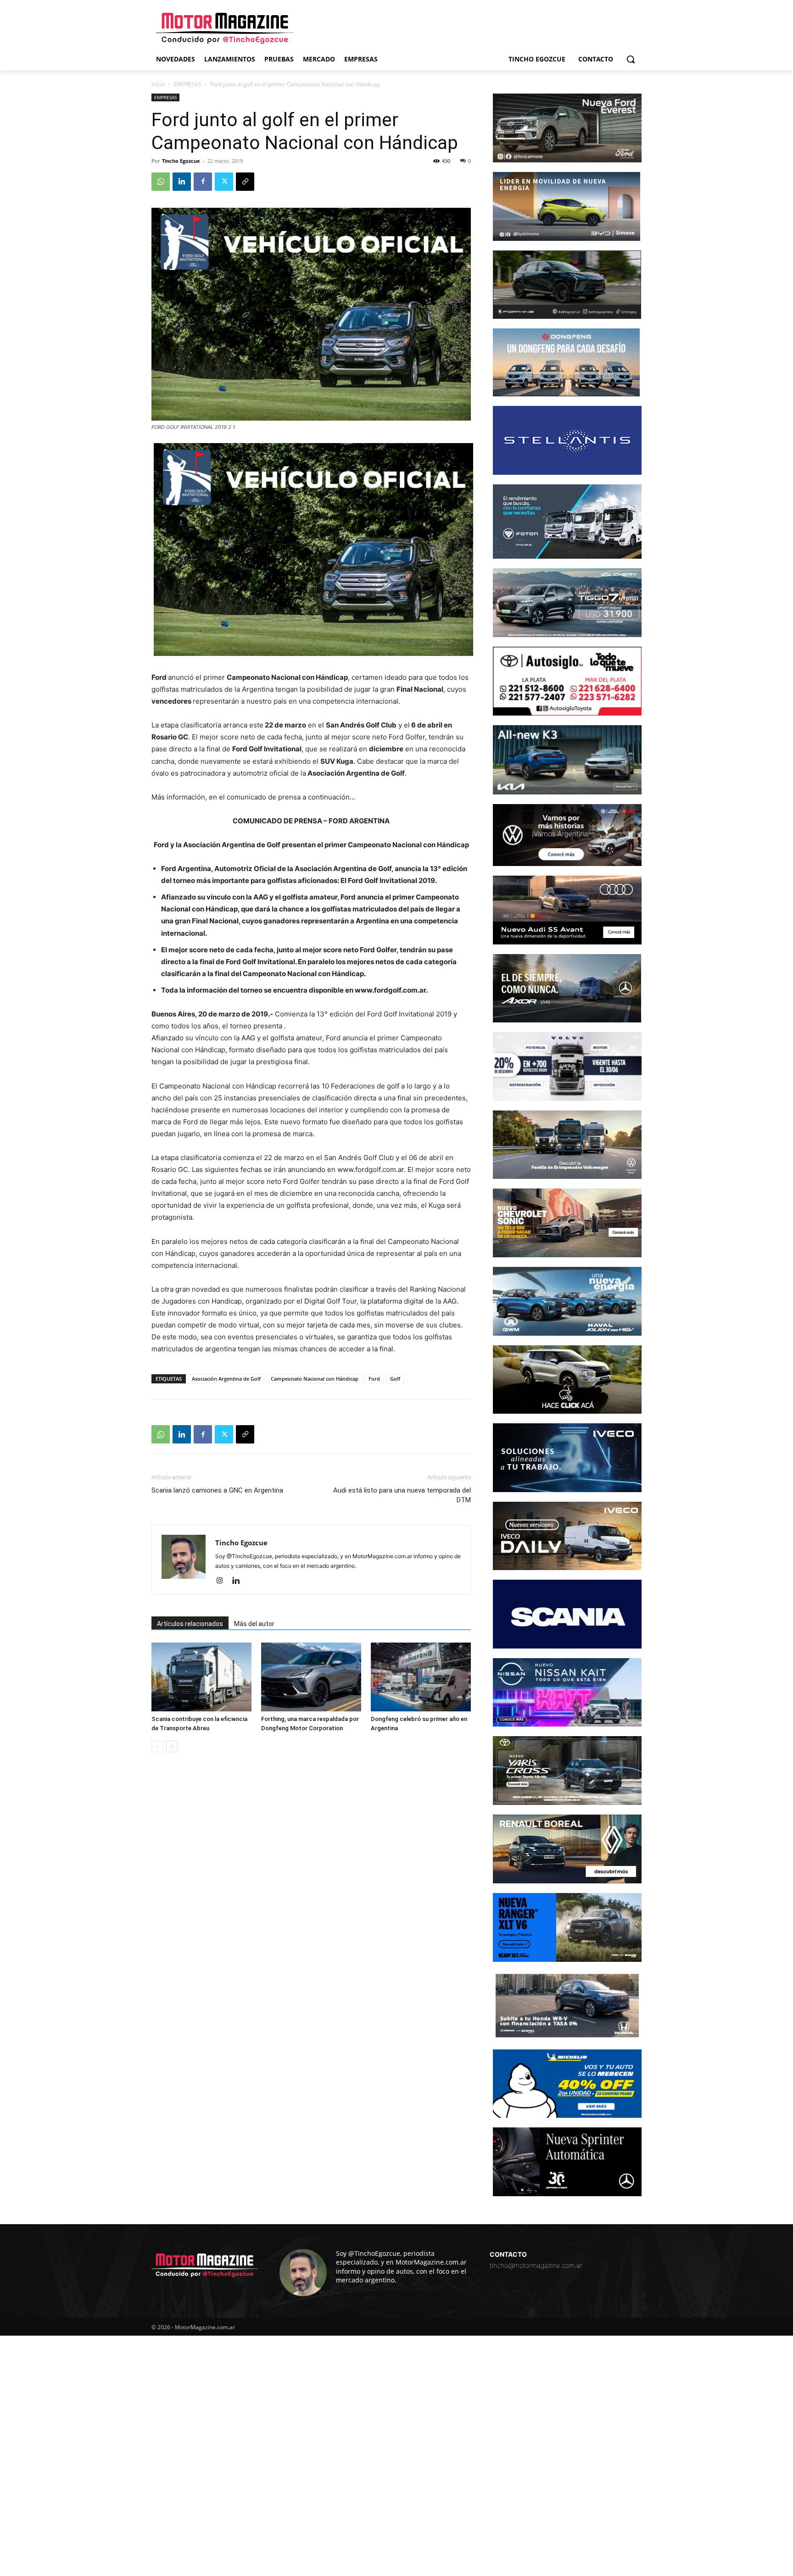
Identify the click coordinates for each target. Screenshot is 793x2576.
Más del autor (254, 1624)
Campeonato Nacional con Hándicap (315, 1379)
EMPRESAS (187, 84)
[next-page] (172, 1746)
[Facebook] (203, 182)
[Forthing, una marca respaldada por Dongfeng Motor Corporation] (311, 1677)
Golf (395, 1379)
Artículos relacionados (190, 1624)
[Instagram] (223, 1581)
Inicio (158, 84)
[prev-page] (157, 1746)
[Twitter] (224, 182)
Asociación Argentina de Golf (226, 1379)
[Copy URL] (245, 182)
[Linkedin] (182, 182)
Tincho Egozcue (181, 161)
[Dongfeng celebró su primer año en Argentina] (421, 1677)
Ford (374, 1379)
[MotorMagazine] (225, 28)
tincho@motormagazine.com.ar (536, 2265)
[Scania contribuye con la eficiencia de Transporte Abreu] (201, 1677)
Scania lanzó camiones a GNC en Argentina (217, 1490)
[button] (631, 59)
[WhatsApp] (161, 182)
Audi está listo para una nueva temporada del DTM (402, 1495)
